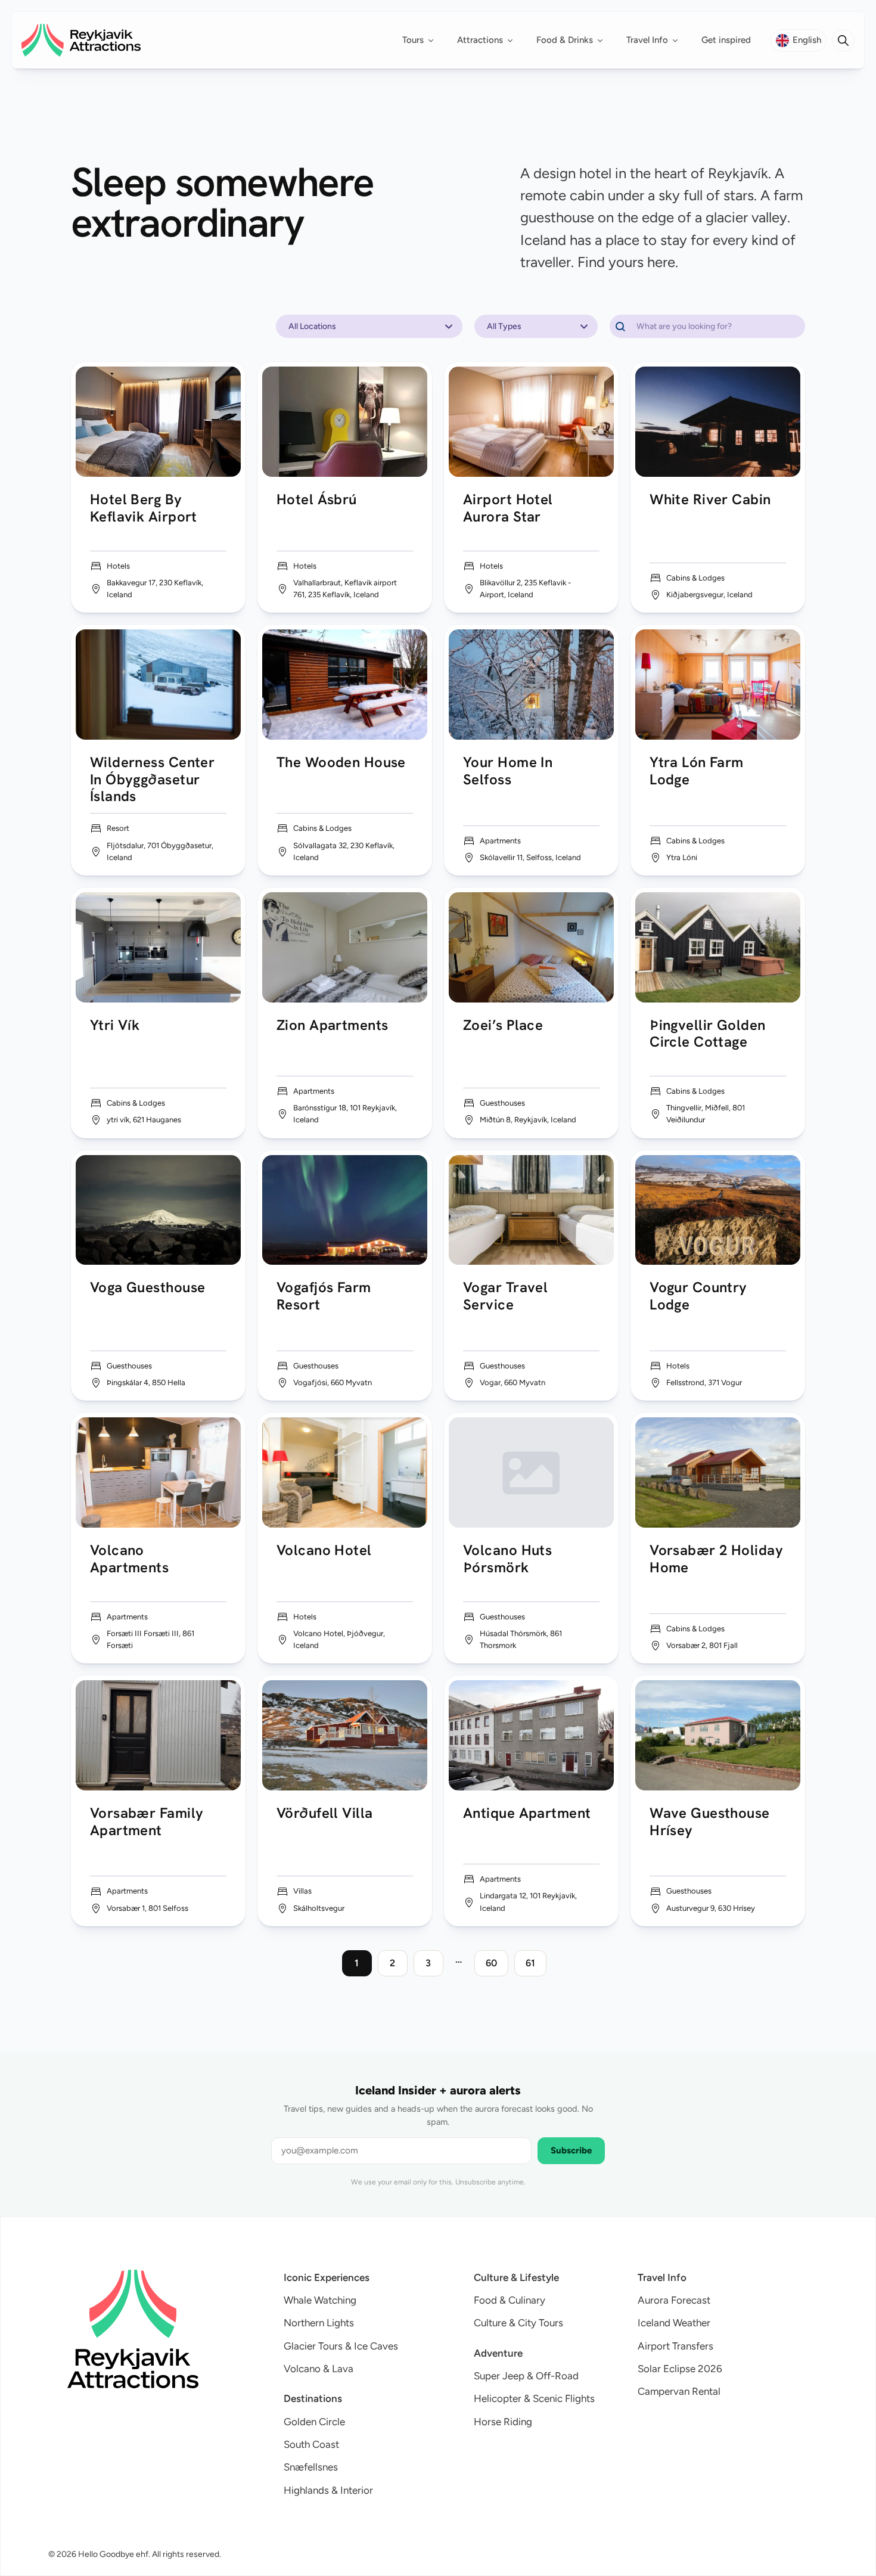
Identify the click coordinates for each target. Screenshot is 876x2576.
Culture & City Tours (518, 2323)
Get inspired (726, 40)
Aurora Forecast (674, 2300)
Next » (567, 1963)
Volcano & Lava (319, 2369)
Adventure (498, 2353)
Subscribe (571, 2150)
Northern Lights (319, 2323)
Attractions (480, 40)
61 (530, 1963)
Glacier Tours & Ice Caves (341, 2346)
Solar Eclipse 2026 (680, 2369)
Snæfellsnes (311, 2467)
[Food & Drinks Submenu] (604, 40)
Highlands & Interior (328, 2490)
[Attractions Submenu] (514, 40)
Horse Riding (503, 2422)
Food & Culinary (510, 2300)
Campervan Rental (679, 2391)
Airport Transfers (675, 2346)
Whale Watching (320, 2300)
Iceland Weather (674, 2323)
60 (491, 1963)
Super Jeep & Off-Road (526, 2376)
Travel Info (647, 40)
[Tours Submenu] (434, 40)
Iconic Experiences (327, 2277)
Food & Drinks (565, 40)
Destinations (313, 2398)
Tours (413, 40)
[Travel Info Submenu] (679, 40)
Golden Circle (314, 2422)
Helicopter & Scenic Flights (534, 2398)
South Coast (311, 2444)
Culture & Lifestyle (516, 2277)
